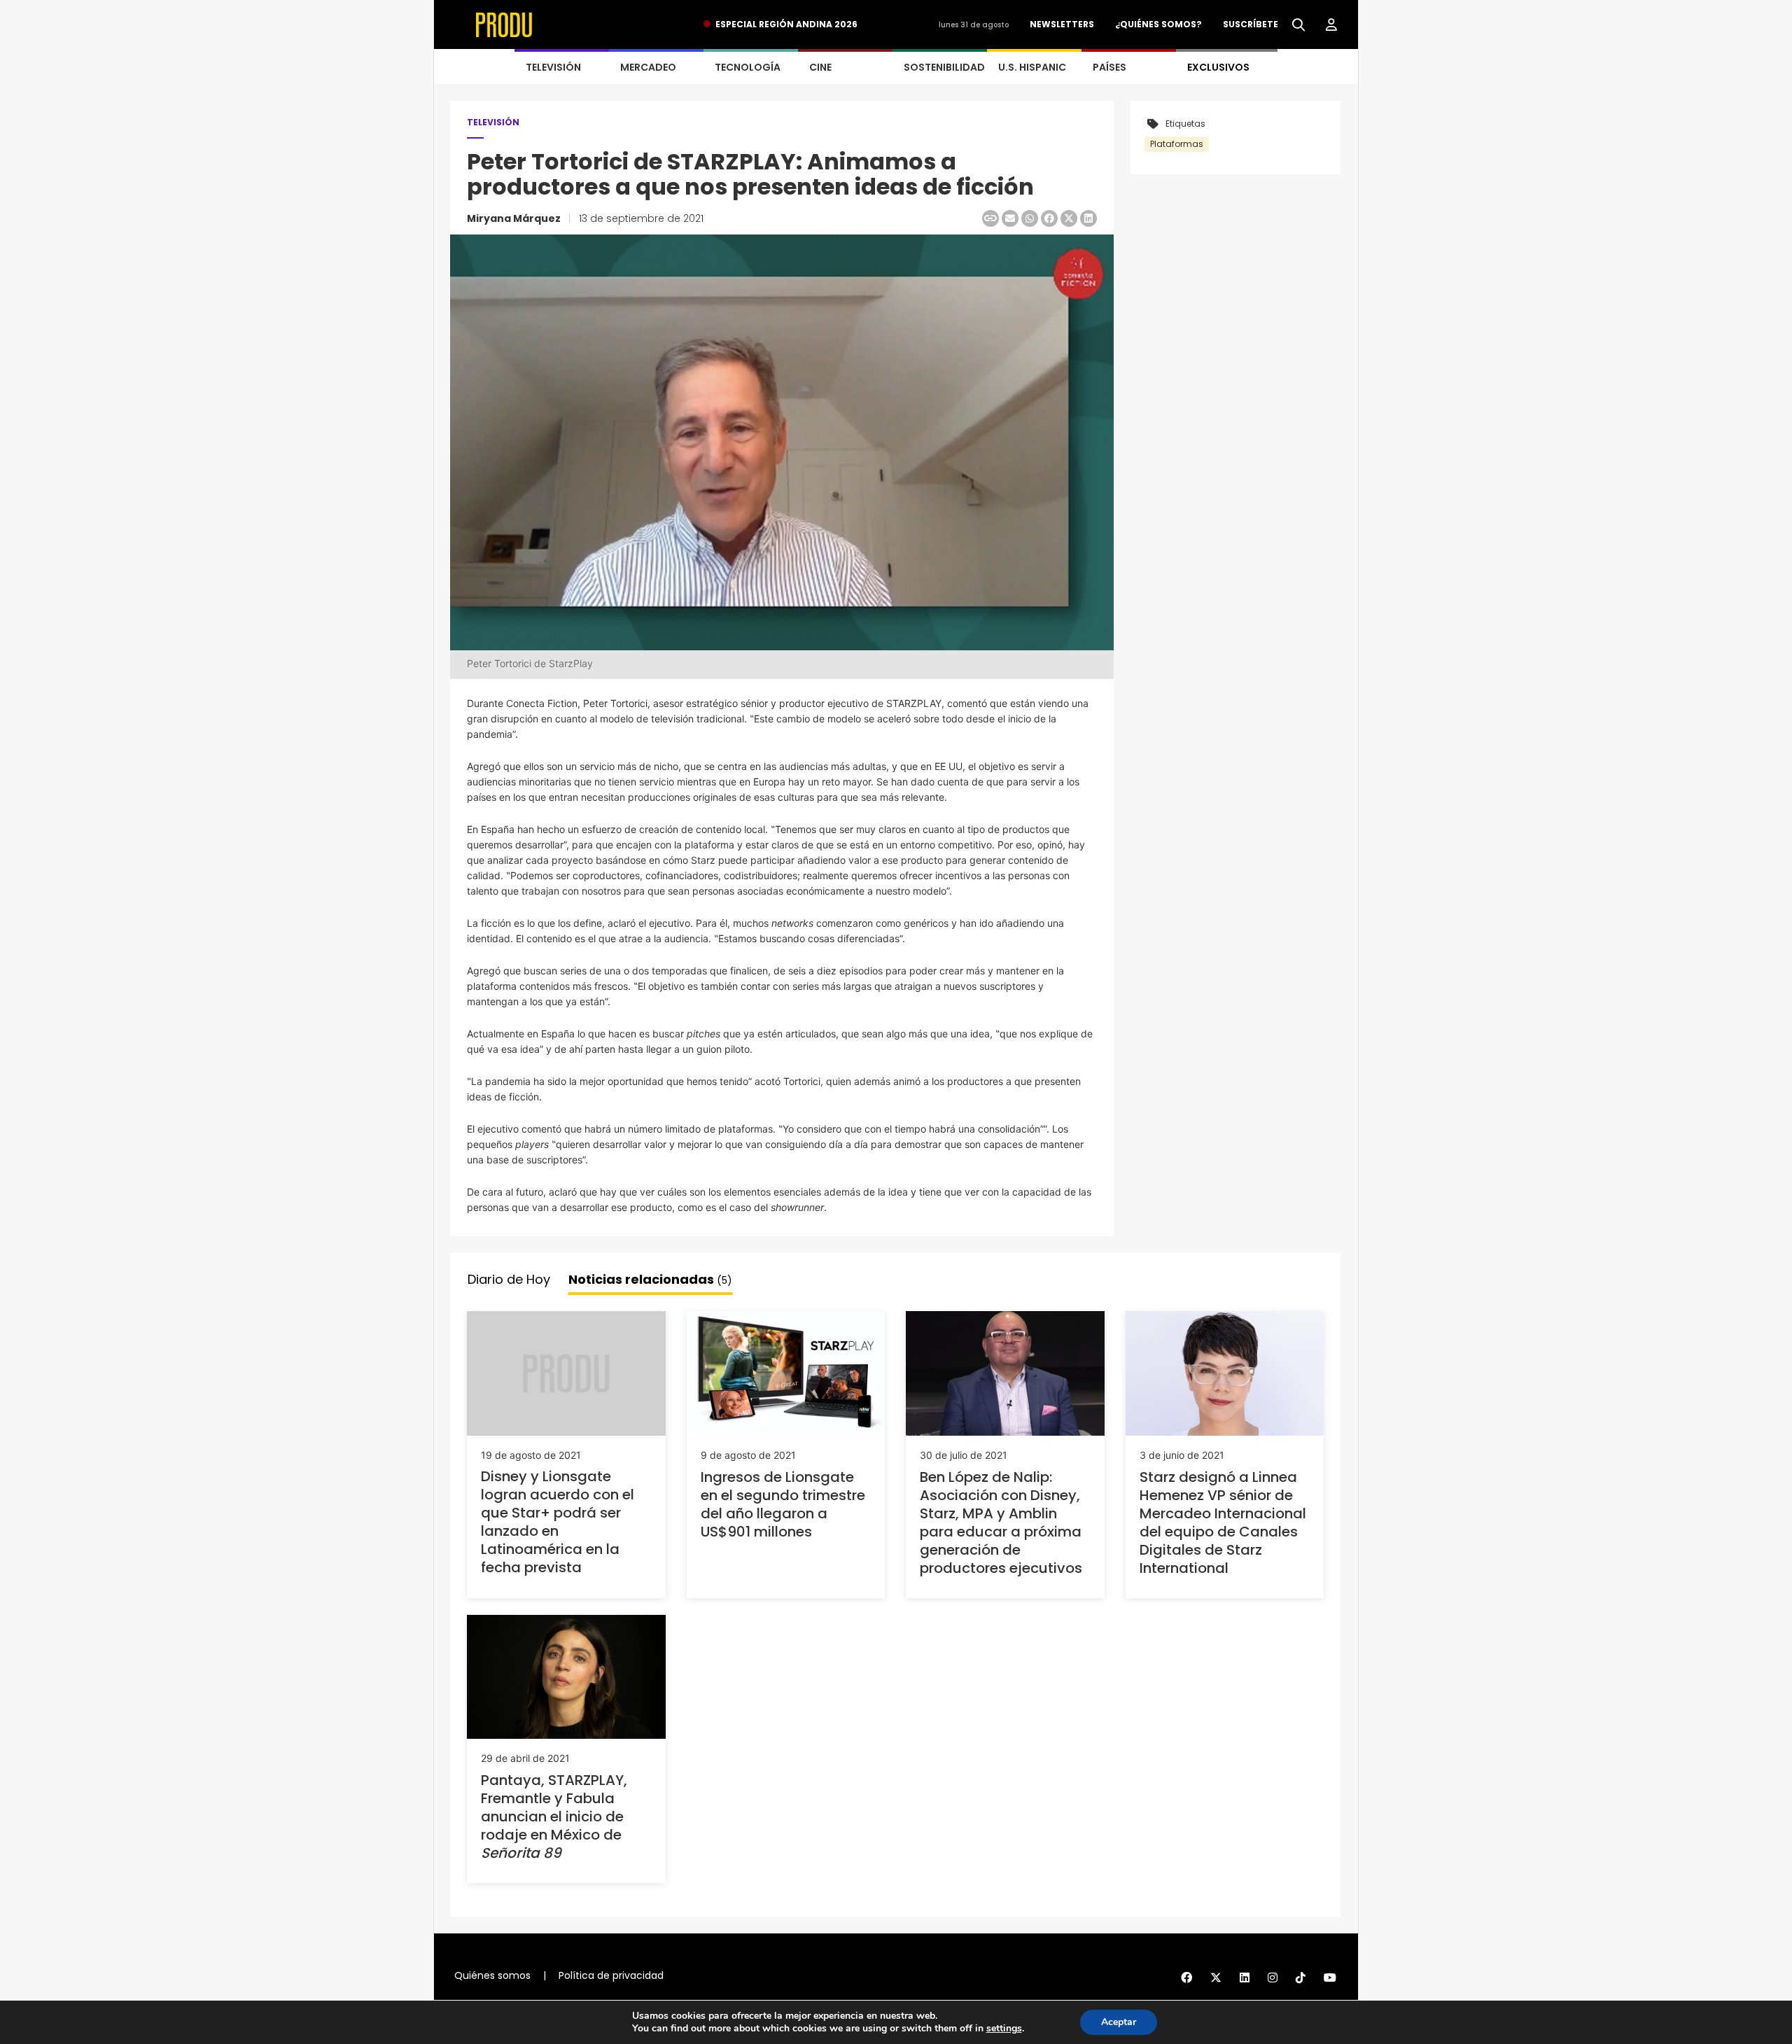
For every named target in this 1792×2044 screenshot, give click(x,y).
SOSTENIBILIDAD (944, 67)
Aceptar (1119, 2022)
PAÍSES (1109, 67)
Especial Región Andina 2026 (786, 24)
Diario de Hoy (509, 1279)
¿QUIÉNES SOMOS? (1158, 24)
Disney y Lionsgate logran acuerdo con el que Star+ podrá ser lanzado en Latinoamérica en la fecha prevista (558, 1522)
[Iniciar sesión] (1331, 25)
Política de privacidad (611, 1975)
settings (1004, 2029)
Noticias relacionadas (650, 1279)
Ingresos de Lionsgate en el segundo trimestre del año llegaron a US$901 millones (783, 1504)
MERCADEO (648, 67)
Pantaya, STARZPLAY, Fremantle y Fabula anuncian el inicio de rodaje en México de (554, 1816)
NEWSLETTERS (1062, 24)
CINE (820, 67)
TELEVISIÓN (553, 67)
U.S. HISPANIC (1032, 67)
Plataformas (1177, 144)
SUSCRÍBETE (1251, 24)
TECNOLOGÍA (748, 67)
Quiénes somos (492, 1975)
